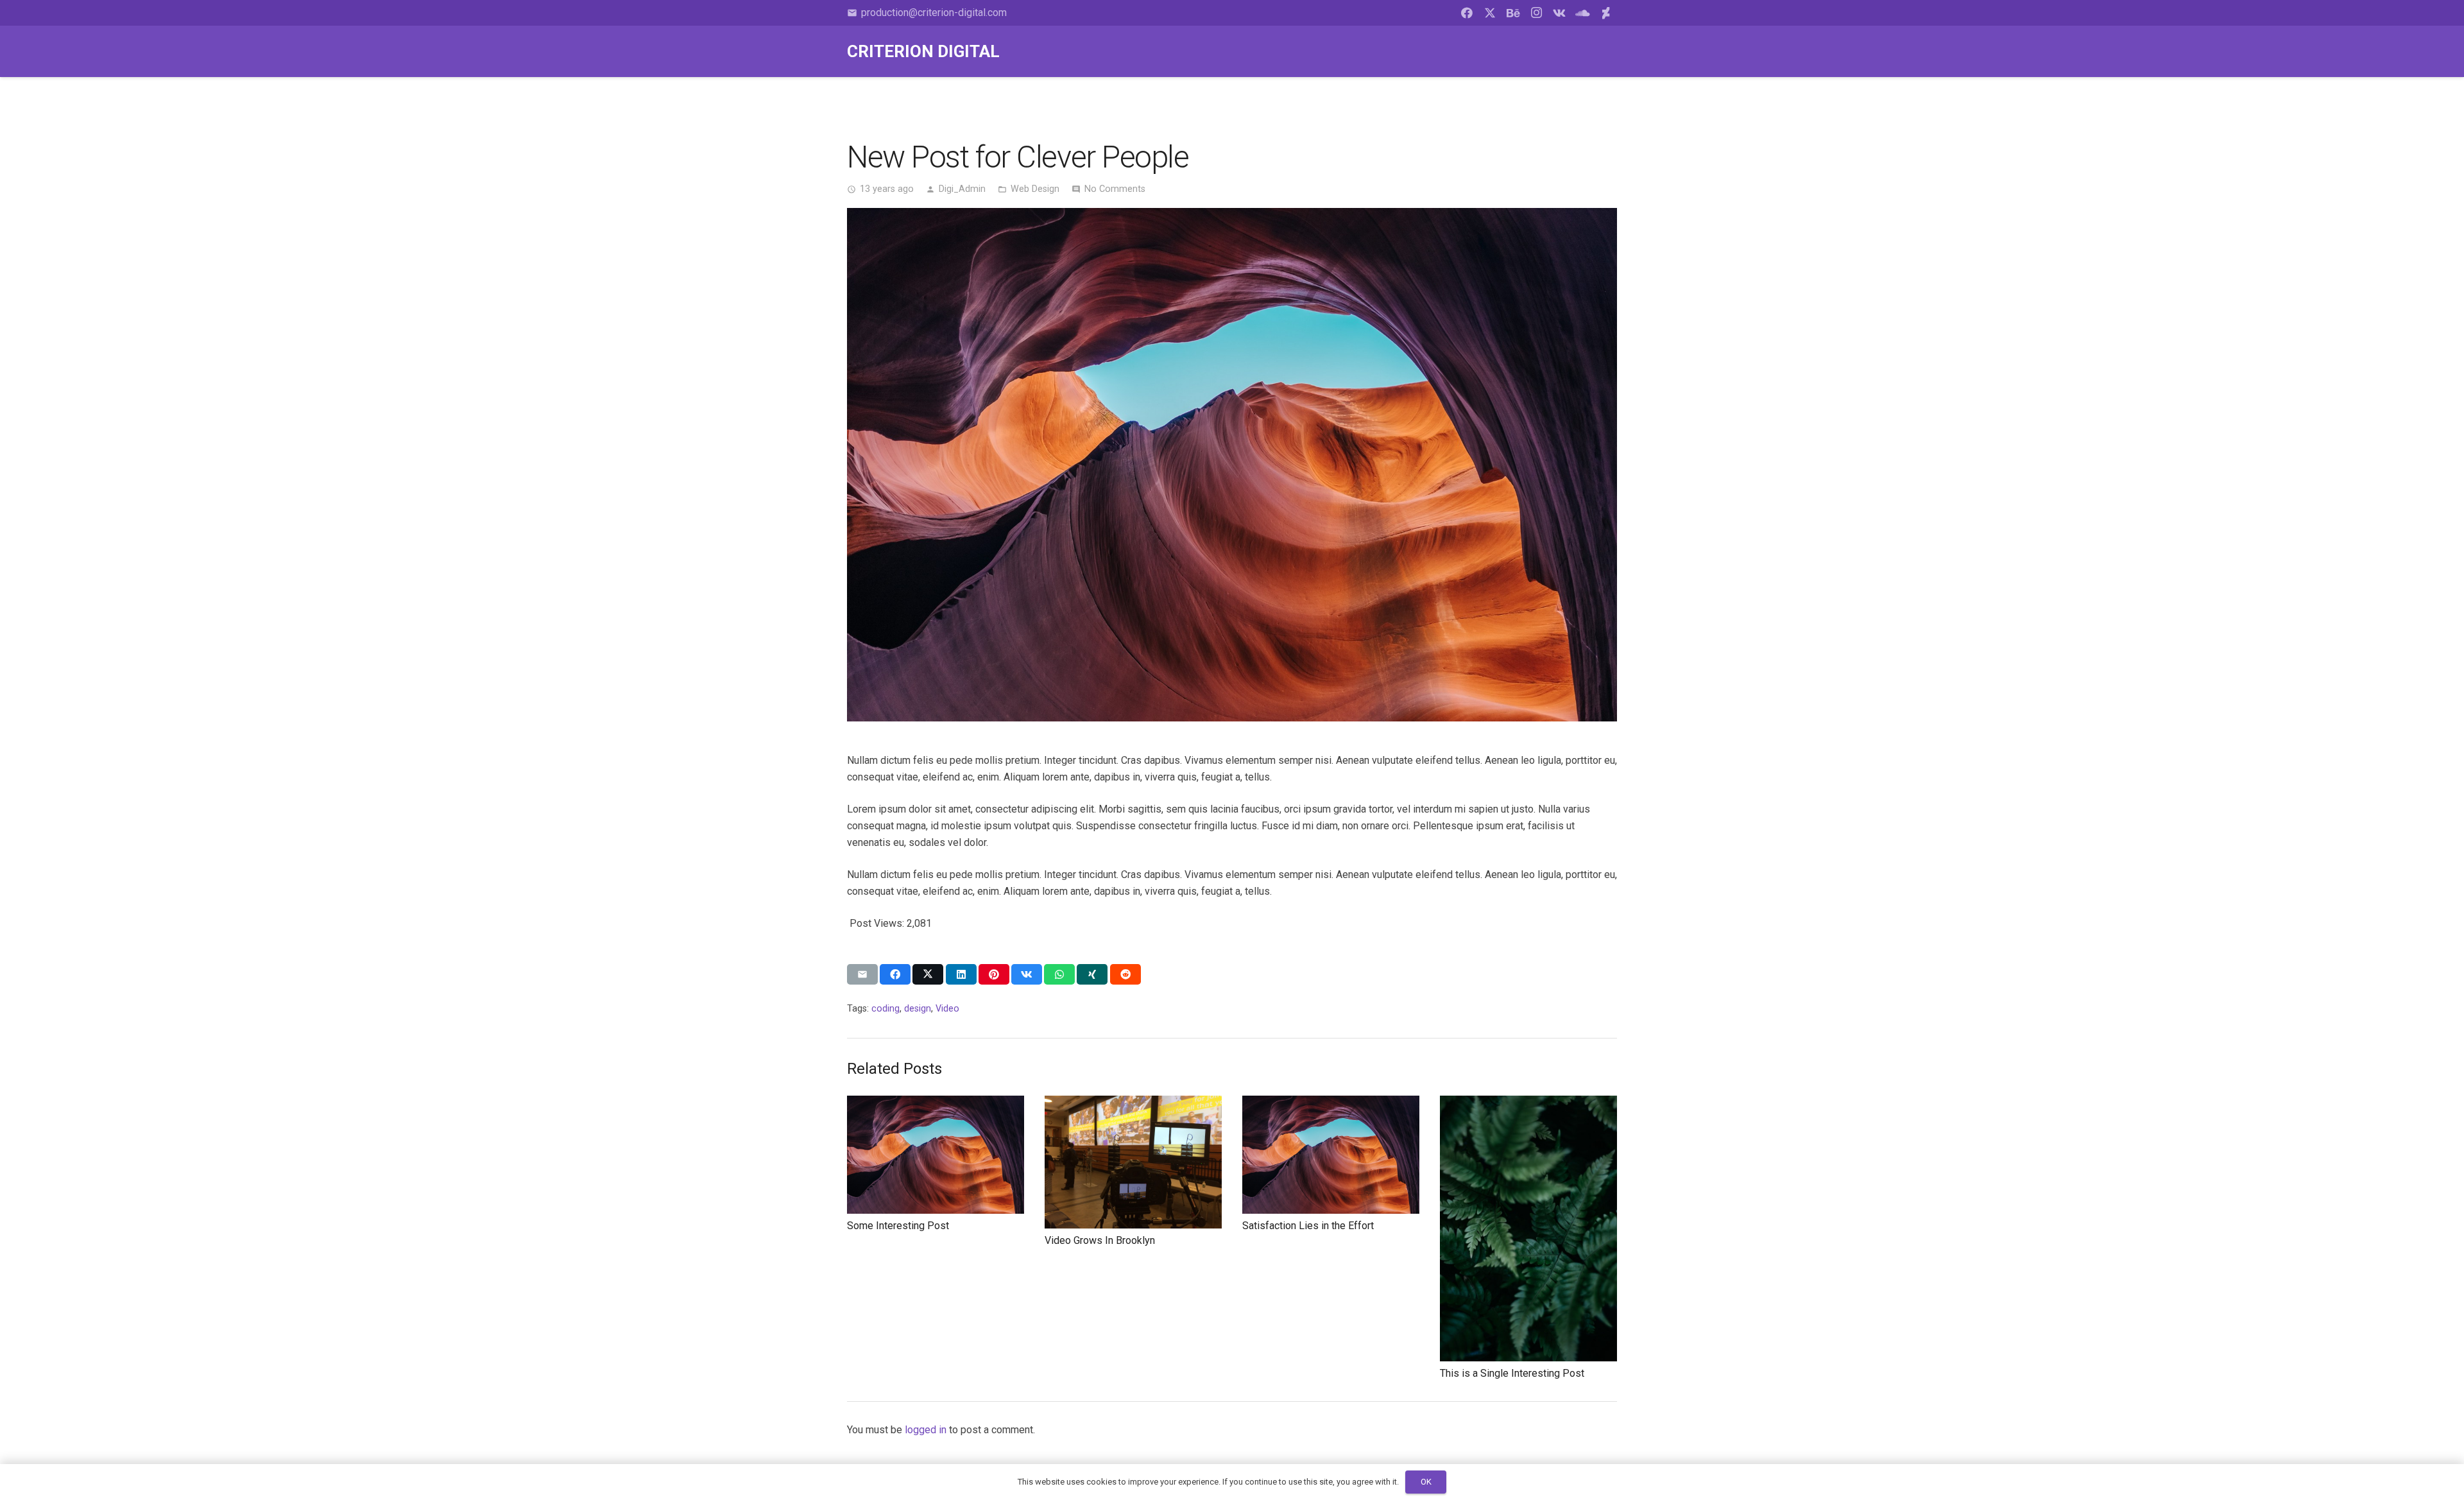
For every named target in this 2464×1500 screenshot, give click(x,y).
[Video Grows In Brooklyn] (1133, 1104)
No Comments (1115, 189)
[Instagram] (1536, 13)
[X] (1490, 13)
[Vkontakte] (1559, 13)
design (918, 1009)
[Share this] (895, 974)
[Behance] (1513, 13)
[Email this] (862, 974)
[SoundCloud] (1582, 13)
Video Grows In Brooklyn (1100, 1240)
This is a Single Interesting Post (1512, 1373)
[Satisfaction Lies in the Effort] (1331, 1104)
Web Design (1035, 189)
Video (947, 1009)
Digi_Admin (962, 189)
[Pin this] (994, 974)
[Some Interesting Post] (936, 1104)
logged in (926, 1430)
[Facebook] (1467, 13)
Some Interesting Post (898, 1226)
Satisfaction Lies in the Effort (1308, 1226)
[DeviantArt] (1605, 13)
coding (886, 1009)
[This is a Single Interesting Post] (1528, 1104)
